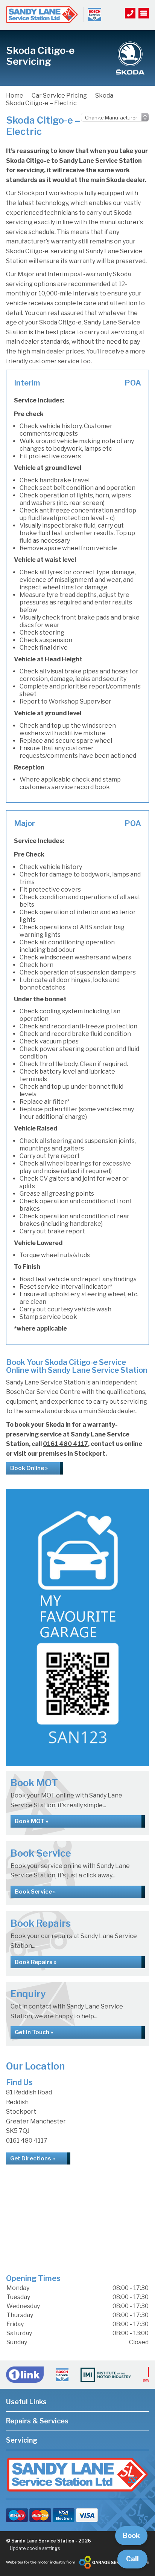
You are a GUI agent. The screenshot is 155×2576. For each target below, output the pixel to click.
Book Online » (29, 1468)
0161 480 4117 (65, 1444)
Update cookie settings (35, 2548)
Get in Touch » (34, 2032)
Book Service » (35, 1892)
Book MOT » (31, 1821)
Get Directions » (33, 2158)
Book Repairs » (36, 1962)
